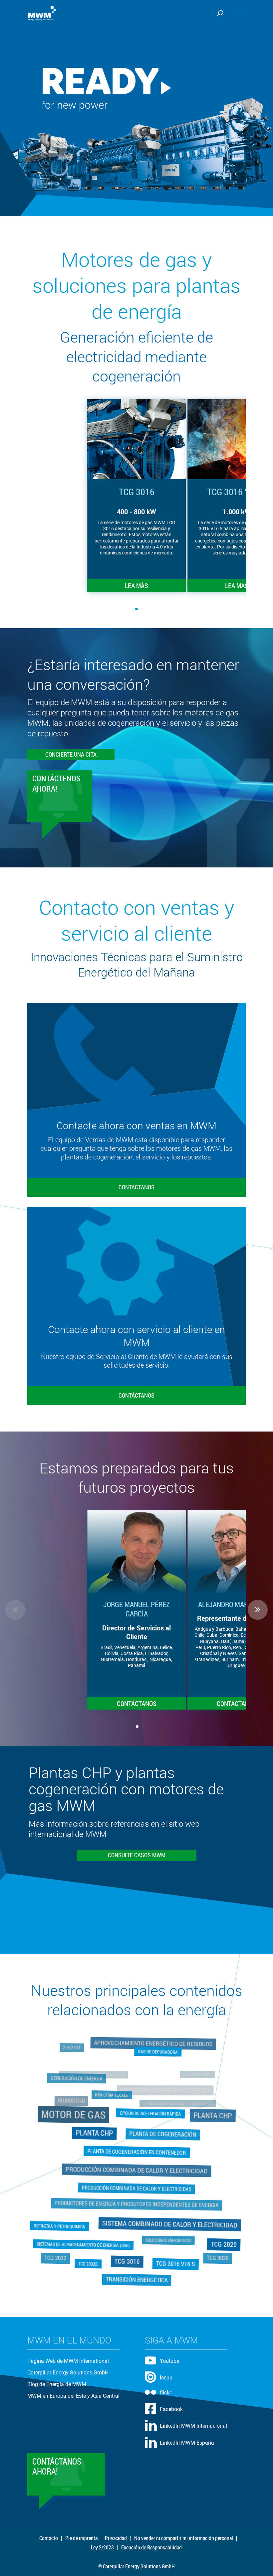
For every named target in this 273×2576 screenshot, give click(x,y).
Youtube (169, 2361)
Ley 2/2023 (102, 2547)
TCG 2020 (221, 2242)
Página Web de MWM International (68, 2361)
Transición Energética (137, 2269)
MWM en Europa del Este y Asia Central (73, 2396)
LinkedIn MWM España (187, 2443)
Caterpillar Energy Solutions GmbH (68, 2373)
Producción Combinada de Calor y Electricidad (136, 2169)
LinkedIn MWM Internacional (193, 2426)
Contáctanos (136, 1187)
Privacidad (116, 2538)
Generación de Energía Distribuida (166, 2089)
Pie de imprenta (81, 2538)
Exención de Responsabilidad (151, 2547)
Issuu (166, 2378)
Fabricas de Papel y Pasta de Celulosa (94, 2076)
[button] (258, 495)
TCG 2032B (91, 2258)
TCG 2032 (65, 2247)
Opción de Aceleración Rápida (150, 2115)
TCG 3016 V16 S (174, 2261)
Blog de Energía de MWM (57, 2384)
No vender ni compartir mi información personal (184, 2538)
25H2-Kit (78, 2060)
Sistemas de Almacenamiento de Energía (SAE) (86, 2240)
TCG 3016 (128, 2252)
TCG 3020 (208, 2247)
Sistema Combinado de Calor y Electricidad (166, 2218)
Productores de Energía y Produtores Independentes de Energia (136, 2199)
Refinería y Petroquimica (62, 2224)
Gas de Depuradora (157, 2057)
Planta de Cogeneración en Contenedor (136, 2152)
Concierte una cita (71, 754)
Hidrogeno (75, 2105)
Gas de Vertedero (196, 2076)
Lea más (136, 585)
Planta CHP (204, 2121)
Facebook (171, 2409)
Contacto (49, 2538)
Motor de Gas (81, 2120)
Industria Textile (114, 2102)
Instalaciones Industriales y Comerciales (176, 2106)
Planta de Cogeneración (160, 2137)
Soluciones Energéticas (165, 2232)
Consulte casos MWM (137, 1855)
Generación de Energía (83, 2087)
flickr (165, 2393)
